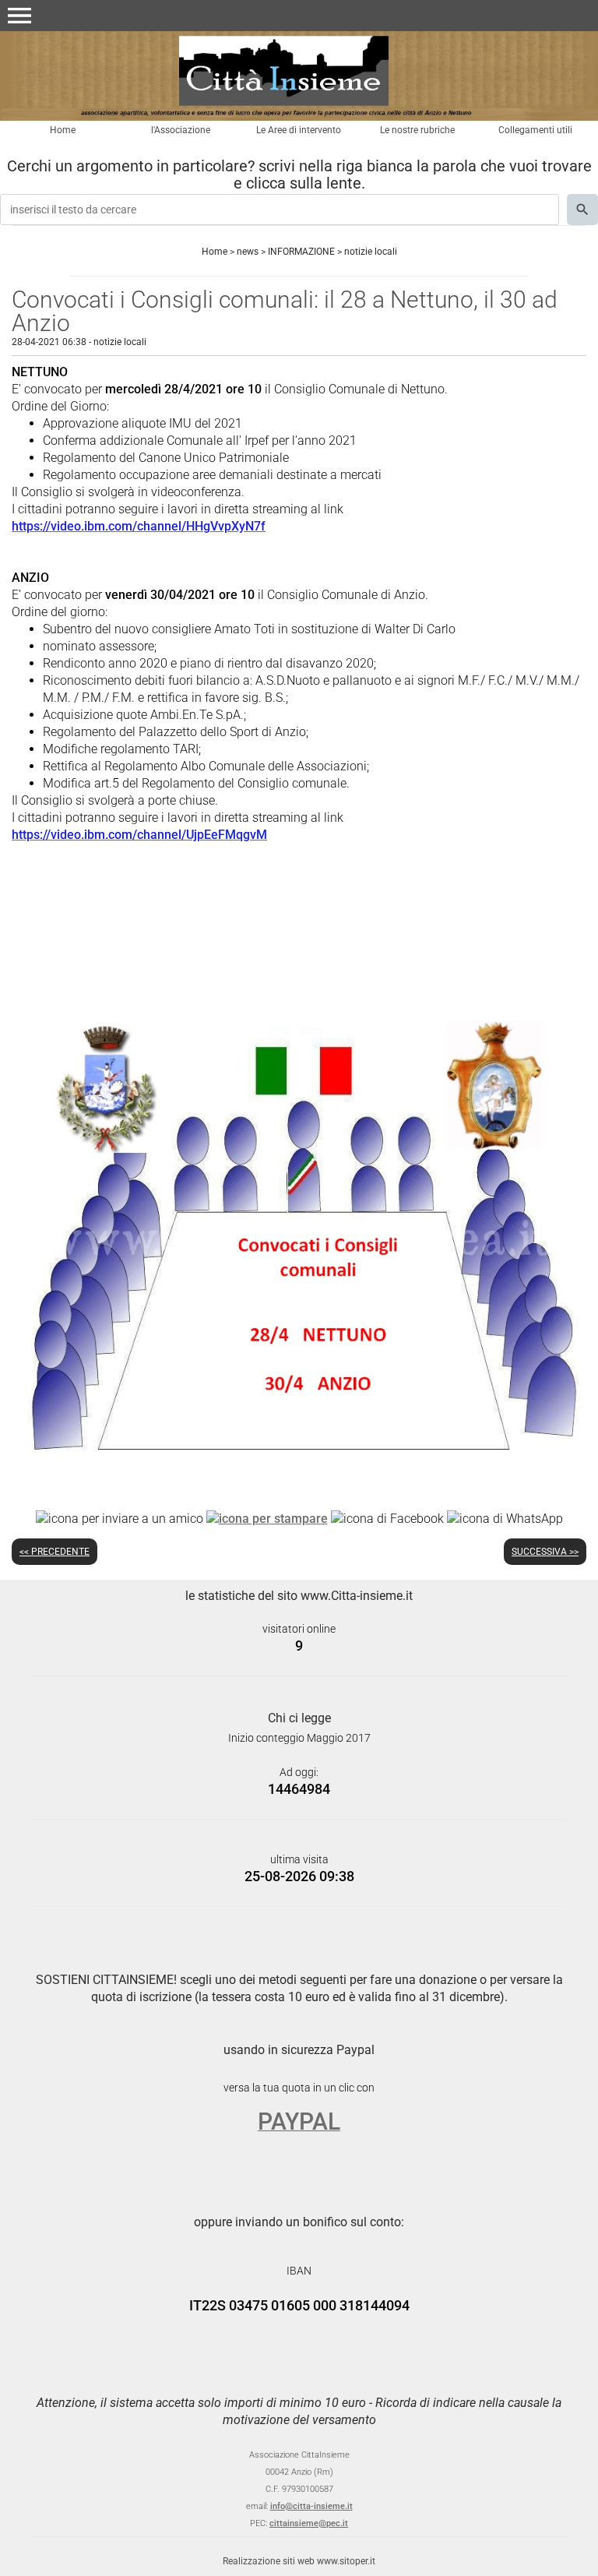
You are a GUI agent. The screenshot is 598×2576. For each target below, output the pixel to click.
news (248, 252)
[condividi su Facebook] (387, 1518)
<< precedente (55, 1552)
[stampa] (267, 1518)
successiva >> (545, 1552)
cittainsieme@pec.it (309, 2523)
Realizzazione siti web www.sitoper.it (299, 2561)
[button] (19, 16)
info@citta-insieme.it (311, 2506)
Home (63, 130)
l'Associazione (181, 130)
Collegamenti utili (535, 130)
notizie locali (371, 252)
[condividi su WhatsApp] (505, 1518)
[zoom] (299, 1477)
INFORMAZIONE (301, 252)
